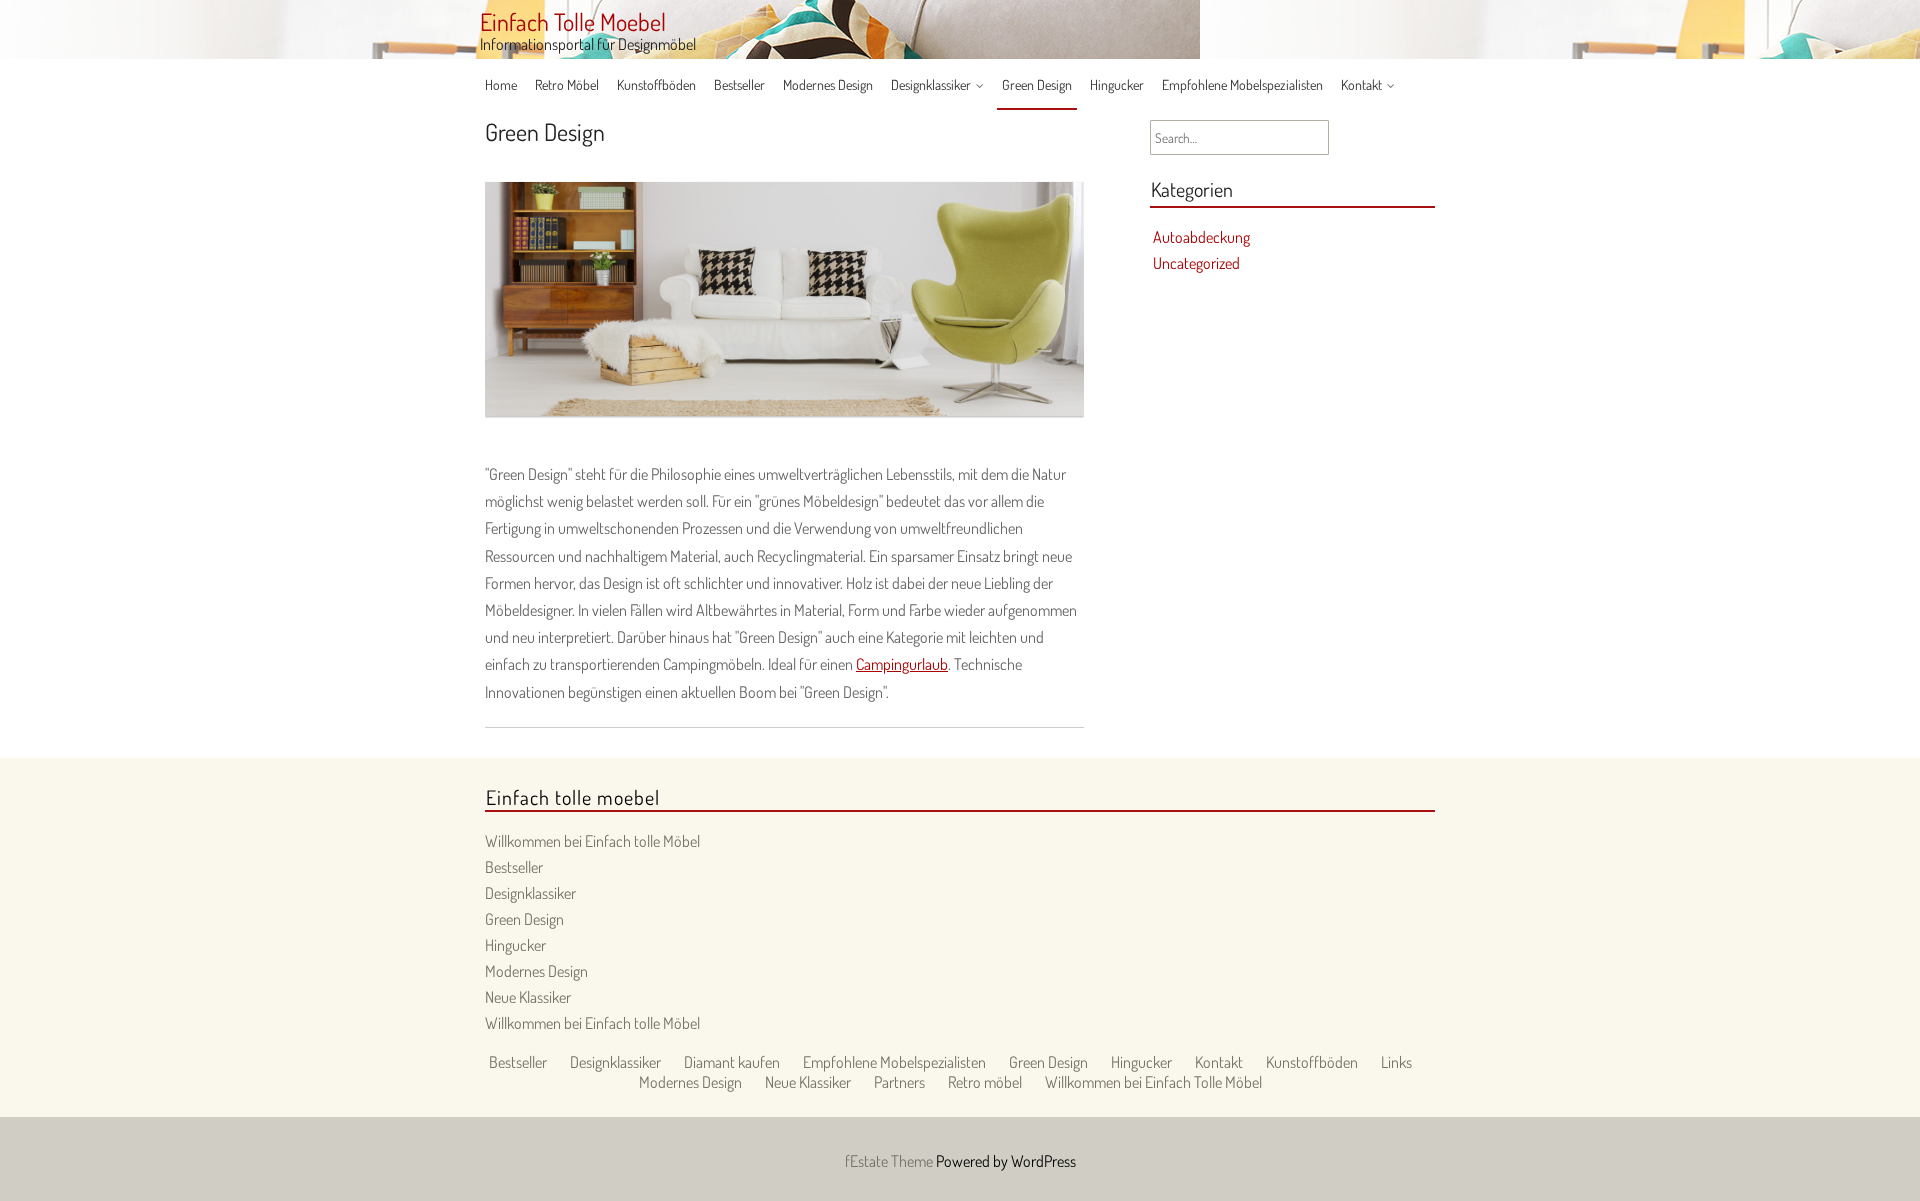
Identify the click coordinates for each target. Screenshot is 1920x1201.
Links (1396, 1062)
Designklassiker (931, 84)
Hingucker (1117, 84)
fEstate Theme (890, 1161)
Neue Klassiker (528, 997)
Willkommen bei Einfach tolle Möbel (592, 841)
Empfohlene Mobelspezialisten (1242, 84)
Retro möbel (985, 1082)
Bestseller (739, 84)
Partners (899, 1082)
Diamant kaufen (732, 1062)
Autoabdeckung (1201, 237)
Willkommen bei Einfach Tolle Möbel (1153, 1082)
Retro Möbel (567, 84)
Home (501, 84)
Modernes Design (828, 84)
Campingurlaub (902, 664)
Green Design (1037, 84)
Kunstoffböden (656, 84)
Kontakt (1361, 84)
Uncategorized (1196, 263)
